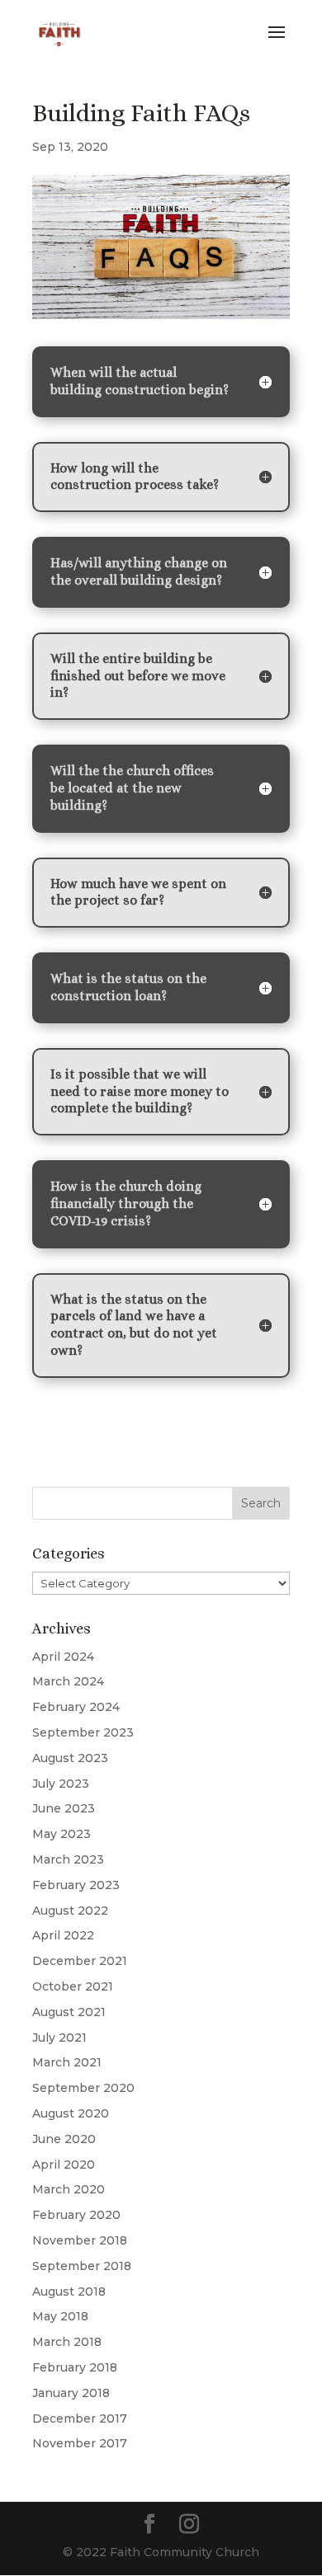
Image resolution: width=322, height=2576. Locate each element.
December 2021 (80, 1961)
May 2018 (60, 2316)
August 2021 (69, 2012)
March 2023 (68, 1859)
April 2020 (64, 2165)
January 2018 (71, 2393)
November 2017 (80, 2443)
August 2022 (70, 1911)
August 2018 (69, 2292)
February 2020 (76, 2215)
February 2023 (76, 1885)
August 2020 (71, 2113)
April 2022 (63, 1935)
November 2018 (80, 2240)
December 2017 (80, 2419)
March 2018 (67, 2342)
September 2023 (83, 1732)
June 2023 (64, 1808)
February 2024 (76, 1707)
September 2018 (82, 2266)
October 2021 (73, 1986)
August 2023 (70, 1758)
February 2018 (75, 2367)
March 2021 (67, 2062)
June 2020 (64, 2139)
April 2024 (63, 1657)
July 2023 (61, 1784)
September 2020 (83, 2088)
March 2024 (68, 1681)
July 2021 (59, 2038)
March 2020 (69, 2189)
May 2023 (62, 1834)
